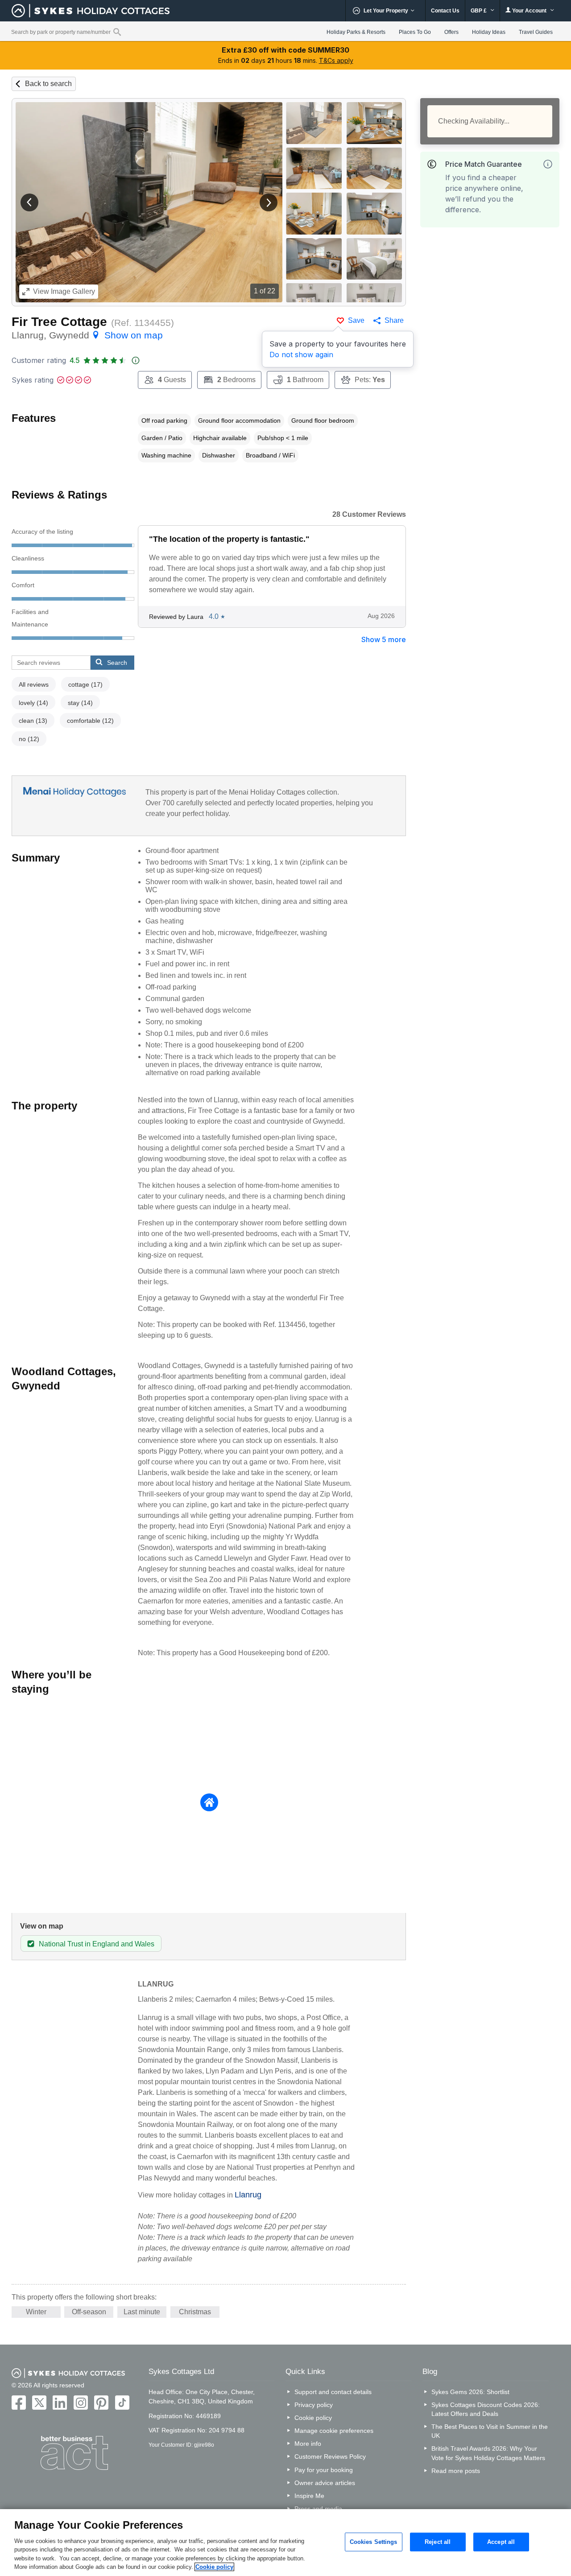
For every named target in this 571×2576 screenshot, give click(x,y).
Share (394, 320)
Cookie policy (313, 2418)
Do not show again (301, 354)
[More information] (548, 164)
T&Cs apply (336, 60)
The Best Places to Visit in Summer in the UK (490, 2431)
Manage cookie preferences (334, 2431)
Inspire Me (309, 2496)
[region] (285, 2543)
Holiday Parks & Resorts (356, 32)
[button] (29, 202)
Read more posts (456, 2471)
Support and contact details (333, 2392)
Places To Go (415, 32)
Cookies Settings (374, 2542)
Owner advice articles (325, 2483)
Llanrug (248, 2195)
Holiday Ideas (489, 32)
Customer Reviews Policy (330, 2456)
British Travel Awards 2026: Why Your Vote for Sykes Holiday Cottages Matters (488, 2453)
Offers (451, 32)
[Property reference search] (117, 32)
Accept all (501, 2542)
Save (356, 320)
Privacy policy (314, 2405)
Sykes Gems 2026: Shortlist (470, 2392)
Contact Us (445, 11)
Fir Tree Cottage (59, 322)
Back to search (48, 84)
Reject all (438, 2542)
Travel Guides (536, 32)
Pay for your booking (324, 2470)
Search (117, 663)
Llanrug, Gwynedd (87, 335)
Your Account (529, 11)
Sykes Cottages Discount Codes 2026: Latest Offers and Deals (486, 2409)
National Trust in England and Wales (97, 1944)
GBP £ (479, 11)
